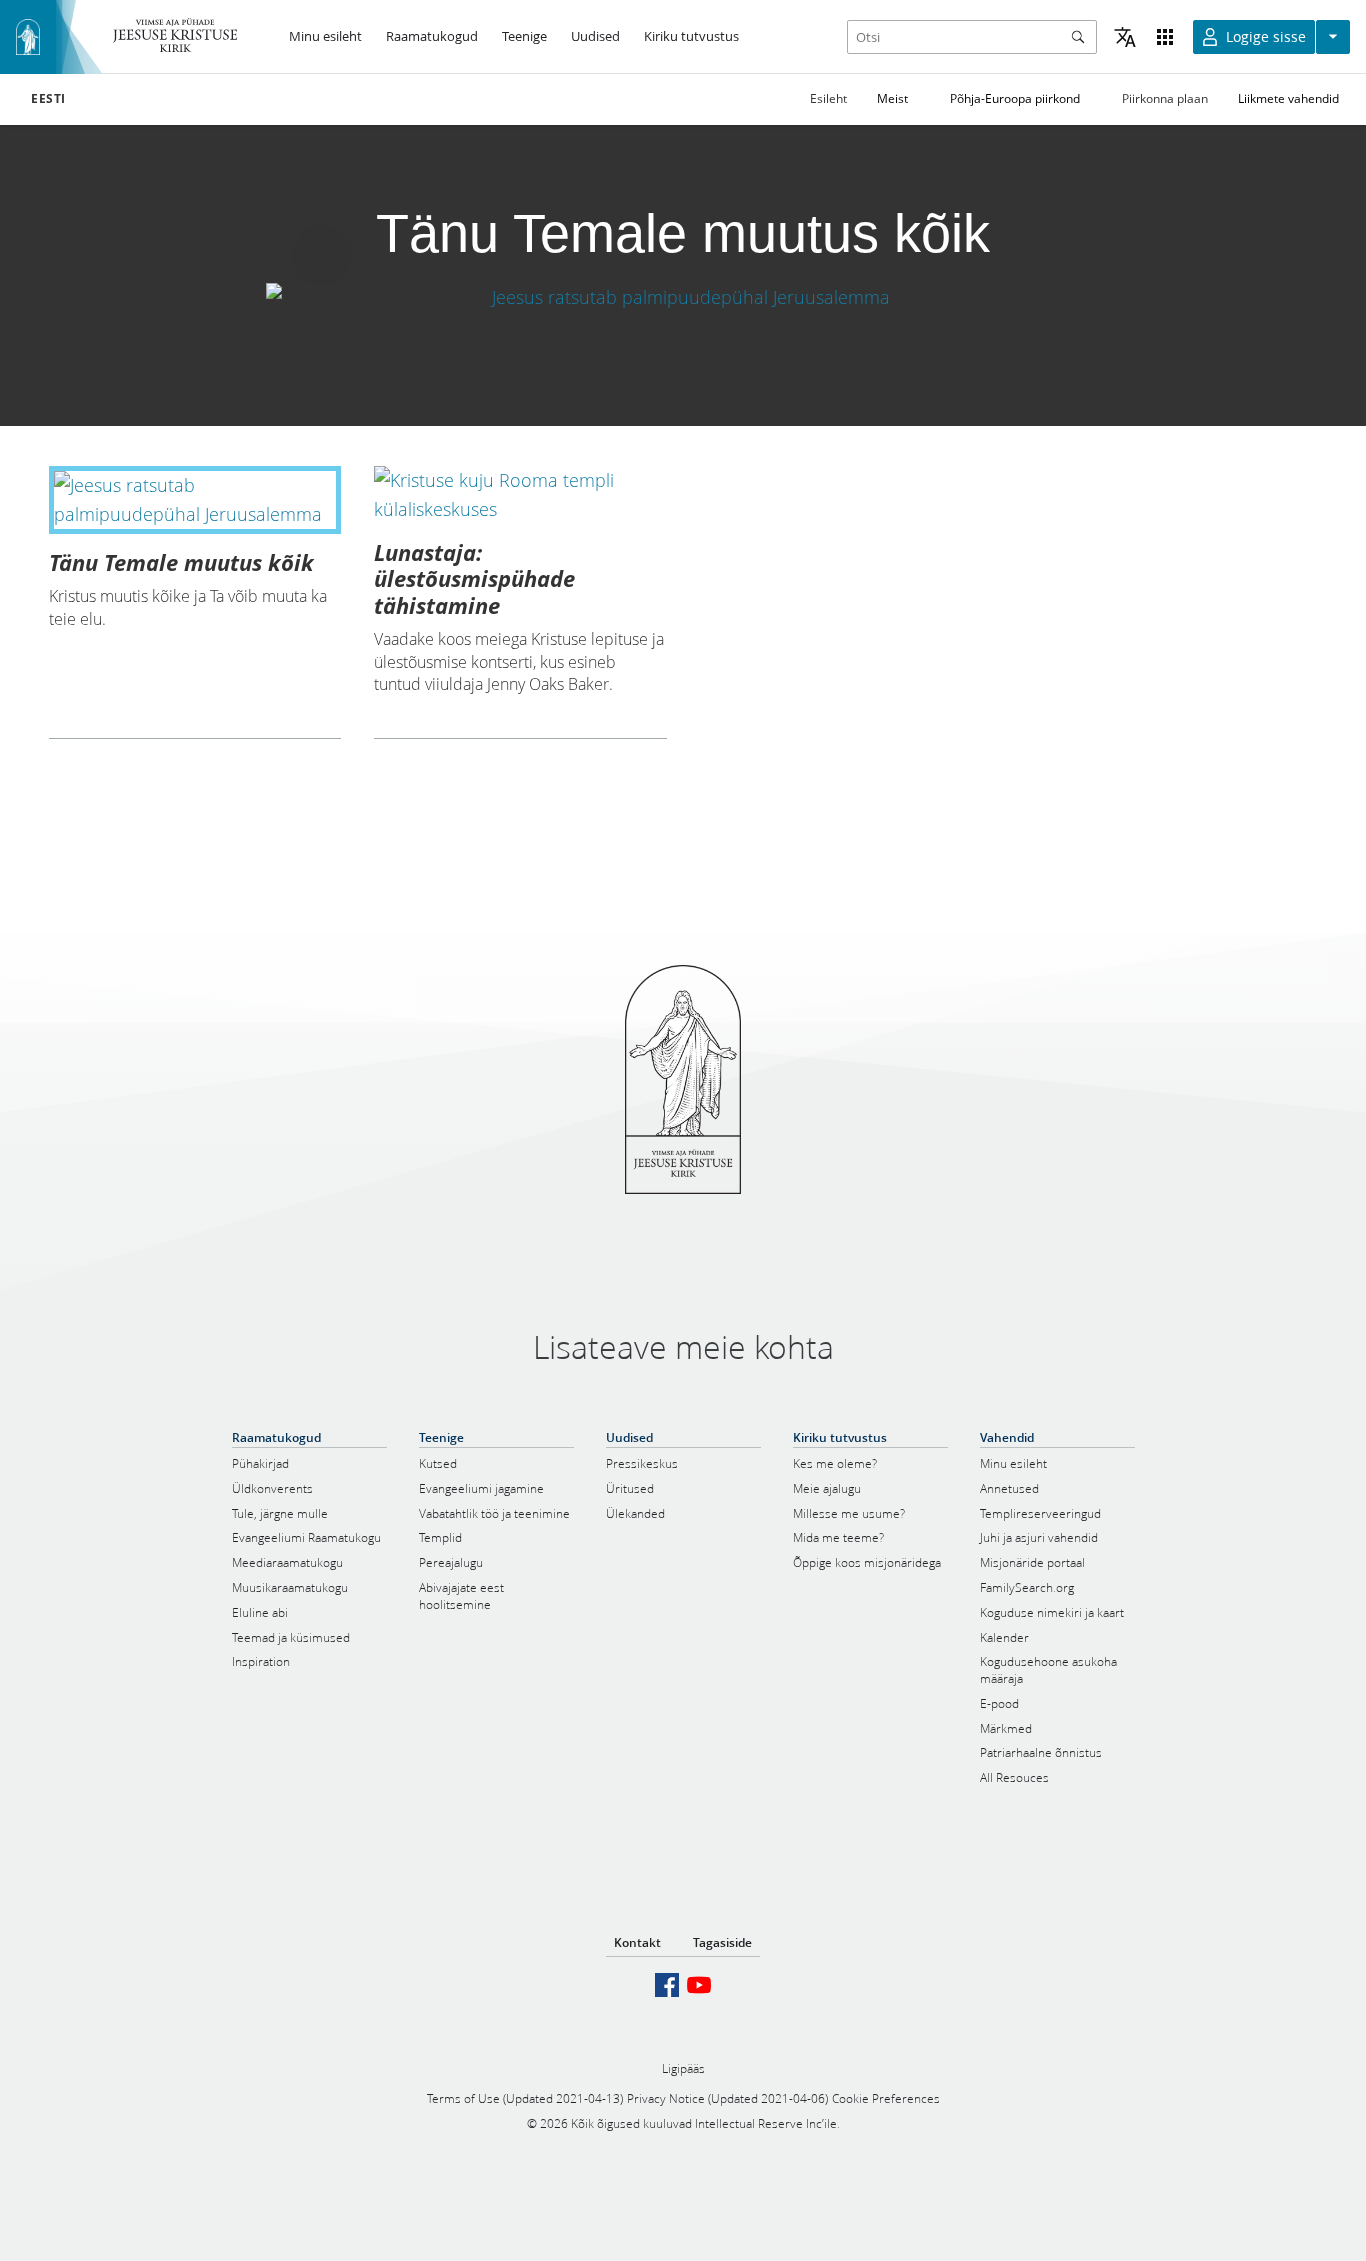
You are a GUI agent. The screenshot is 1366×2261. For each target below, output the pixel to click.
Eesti (48, 99)
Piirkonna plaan (1165, 98)
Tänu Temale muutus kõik (181, 562)
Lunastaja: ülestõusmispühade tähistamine (474, 578)
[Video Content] (683, 296)
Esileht (828, 98)
